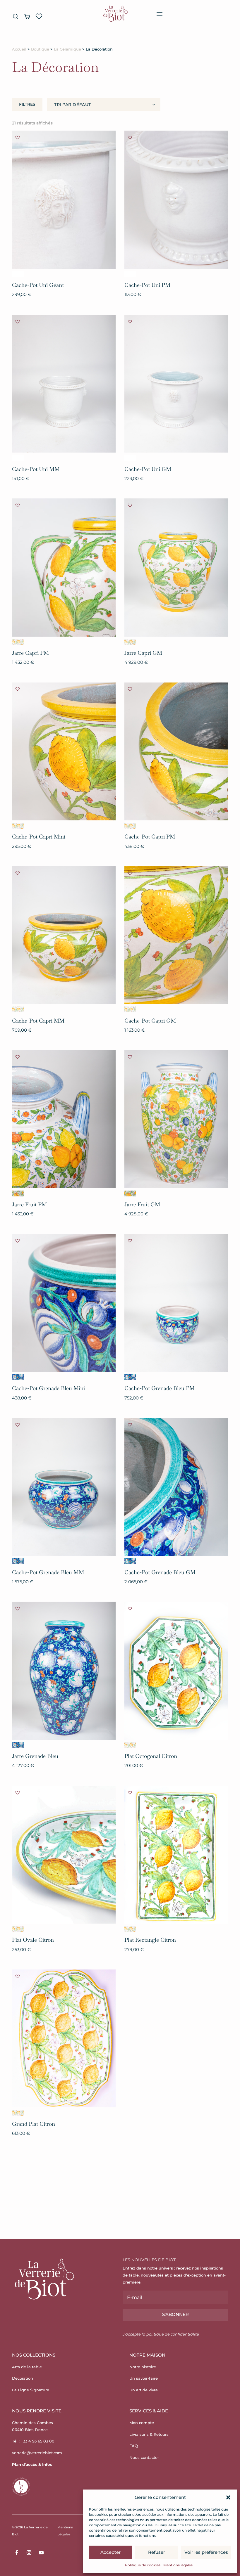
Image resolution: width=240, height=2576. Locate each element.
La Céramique (67, 49)
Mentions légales (178, 2565)
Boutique (40, 49)
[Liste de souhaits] (39, 16)
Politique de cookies (143, 2565)
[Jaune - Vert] (18, 642)
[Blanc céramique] (18, 274)
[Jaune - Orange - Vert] (18, 1193)
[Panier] (27, 16)
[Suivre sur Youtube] (41, 2553)
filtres (27, 104)
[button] (228, 2497)
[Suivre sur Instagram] (29, 2553)
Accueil (19, 49)
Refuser (157, 2552)
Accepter (110, 2552)
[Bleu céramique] (18, 1377)
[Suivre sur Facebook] (17, 2553)
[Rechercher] (16, 16)
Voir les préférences (206, 2552)
